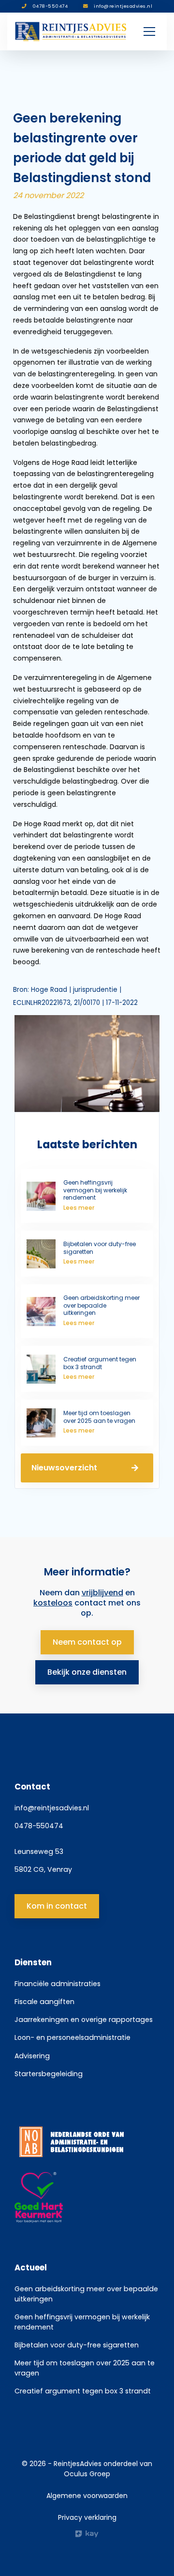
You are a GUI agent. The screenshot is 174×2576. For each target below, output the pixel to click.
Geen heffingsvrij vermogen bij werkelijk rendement (82, 2322)
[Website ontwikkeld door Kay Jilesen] (87, 2534)
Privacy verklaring (87, 2517)
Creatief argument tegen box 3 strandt (83, 2391)
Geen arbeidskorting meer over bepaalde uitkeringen (86, 2294)
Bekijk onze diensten (87, 1672)
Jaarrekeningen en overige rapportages (84, 2020)
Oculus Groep (87, 2474)
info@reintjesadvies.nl (52, 1808)
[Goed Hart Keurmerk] (87, 2198)
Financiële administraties (58, 1984)
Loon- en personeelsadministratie (72, 2037)
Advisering (32, 2056)
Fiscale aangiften (44, 2002)
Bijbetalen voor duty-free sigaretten (77, 2345)
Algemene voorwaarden (87, 2496)
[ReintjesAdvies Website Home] (71, 31)
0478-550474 (39, 1826)
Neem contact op (87, 1642)
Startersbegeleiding (49, 2074)
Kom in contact (57, 1906)
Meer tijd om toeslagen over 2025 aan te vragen (85, 2368)
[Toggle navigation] (149, 31)
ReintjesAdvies (78, 2464)
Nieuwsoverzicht (64, 1468)
